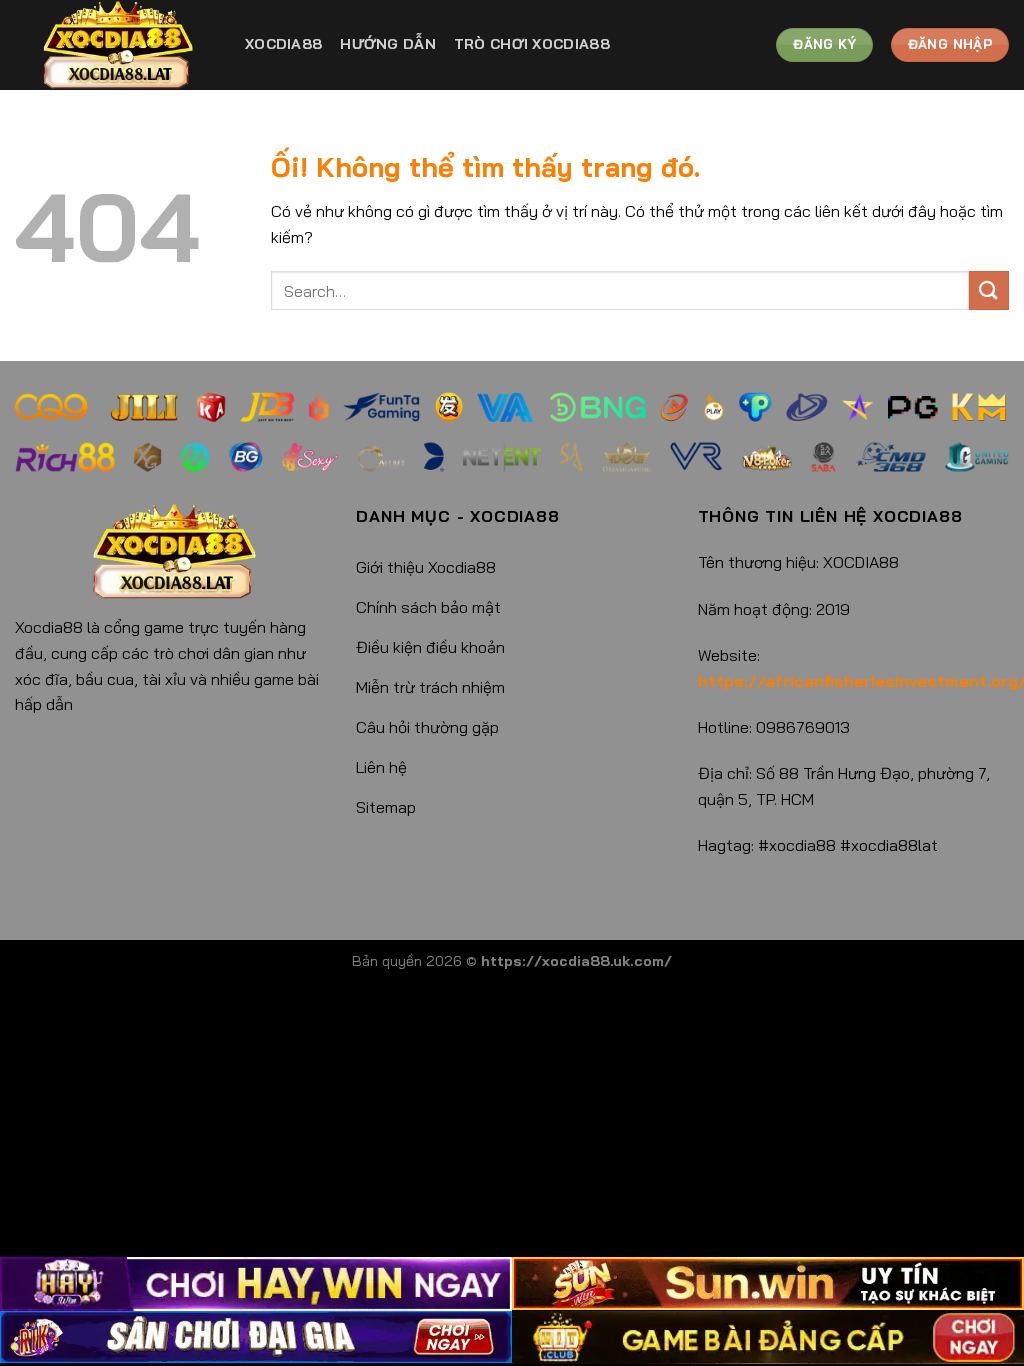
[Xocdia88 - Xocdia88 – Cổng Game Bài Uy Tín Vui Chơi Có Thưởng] (115, 45)
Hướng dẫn (388, 44)
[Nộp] (989, 290)
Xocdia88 (283, 44)
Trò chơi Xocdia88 (532, 44)
